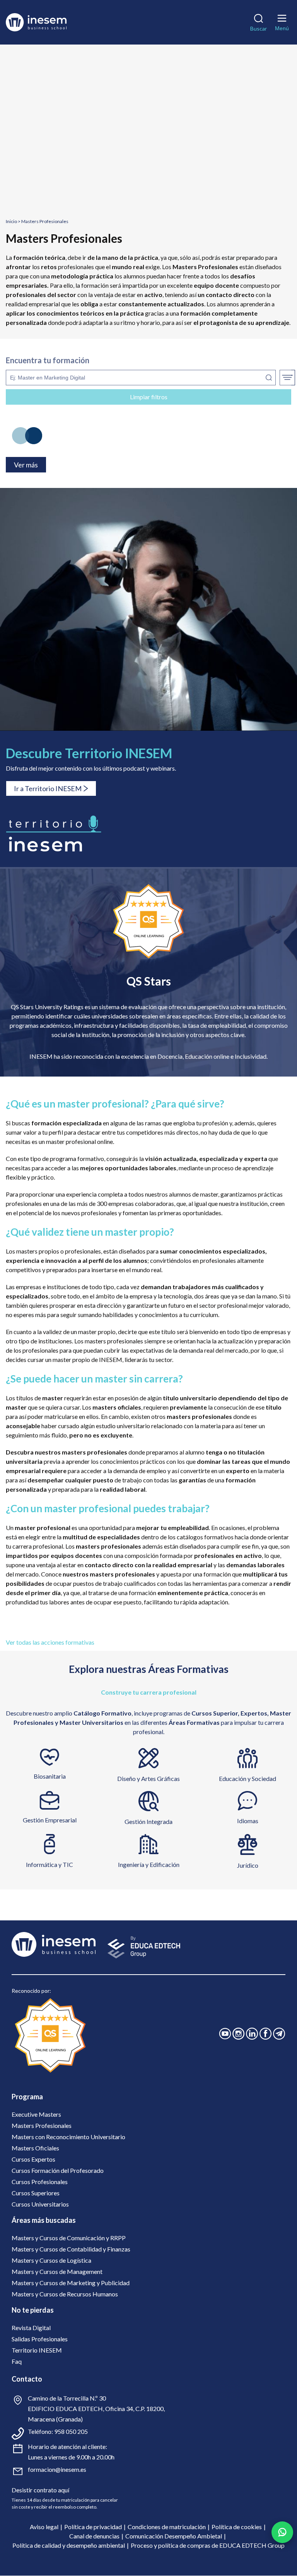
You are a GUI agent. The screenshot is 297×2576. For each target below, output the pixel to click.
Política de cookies (237, 2527)
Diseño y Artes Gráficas (148, 1778)
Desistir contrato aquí (40, 2490)
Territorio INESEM (37, 2350)
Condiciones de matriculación (167, 2527)
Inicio (11, 221)
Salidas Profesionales (40, 2339)
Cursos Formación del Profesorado (58, 2170)
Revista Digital (31, 2328)
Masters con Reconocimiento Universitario (68, 2137)
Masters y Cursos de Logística (51, 2260)
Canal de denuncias (94, 2536)
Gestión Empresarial (50, 1820)
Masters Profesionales (42, 2125)
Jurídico (248, 1865)
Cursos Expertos (33, 2159)
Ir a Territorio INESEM (48, 788)
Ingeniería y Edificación (149, 1864)
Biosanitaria (50, 1776)
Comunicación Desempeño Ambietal (174, 2536)
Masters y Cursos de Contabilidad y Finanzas (71, 2249)
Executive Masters (36, 2114)
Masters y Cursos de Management (57, 2271)
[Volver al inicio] (48, 22)
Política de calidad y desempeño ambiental (69, 2545)
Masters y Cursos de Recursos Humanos (65, 2294)
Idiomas (248, 1821)
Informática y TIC (49, 1864)
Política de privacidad (93, 2527)
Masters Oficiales (35, 2148)
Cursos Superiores (36, 2193)
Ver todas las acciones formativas (50, 1642)
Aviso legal (44, 2527)
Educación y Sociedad (247, 1778)
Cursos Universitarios (40, 2204)
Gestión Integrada (148, 1821)
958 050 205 (71, 2431)
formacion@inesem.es (57, 2469)
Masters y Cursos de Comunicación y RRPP (69, 2238)
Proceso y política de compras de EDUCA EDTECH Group (208, 2545)
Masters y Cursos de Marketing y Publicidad (71, 2283)
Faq (17, 2361)
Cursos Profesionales (40, 2182)
